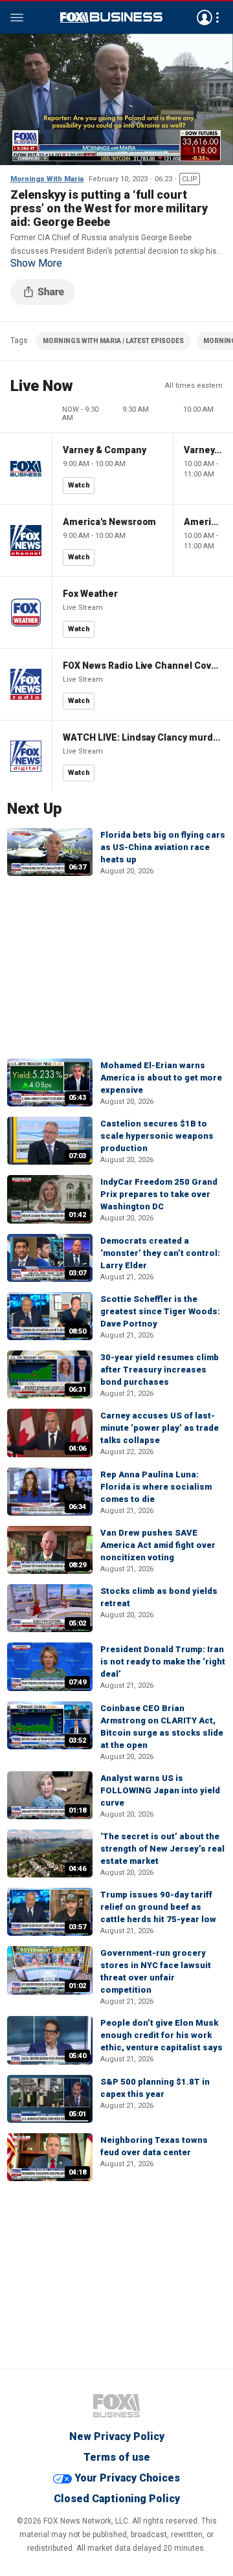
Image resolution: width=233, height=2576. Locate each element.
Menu (17, 17)
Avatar (205, 17)
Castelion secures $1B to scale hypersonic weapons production (157, 1136)
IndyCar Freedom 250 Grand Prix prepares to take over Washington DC (159, 1194)
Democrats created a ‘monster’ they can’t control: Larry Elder (160, 1253)
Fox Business (111, 17)
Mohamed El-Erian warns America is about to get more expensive (161, 1078)
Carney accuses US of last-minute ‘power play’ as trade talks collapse (160, 1428)
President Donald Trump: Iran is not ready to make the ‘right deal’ (163, 1662)
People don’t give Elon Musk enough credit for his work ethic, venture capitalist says (161, 2035)
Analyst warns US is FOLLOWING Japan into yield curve (160, 1790)
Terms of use (117, 2457)
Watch (79, 485)
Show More (36, 263)
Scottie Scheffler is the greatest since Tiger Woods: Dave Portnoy (160, 1311)
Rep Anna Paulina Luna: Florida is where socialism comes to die (156, 1487)
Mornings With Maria (47, 179)
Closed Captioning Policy (117, 2499)
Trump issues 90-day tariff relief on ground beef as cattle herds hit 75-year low (158, 1907)
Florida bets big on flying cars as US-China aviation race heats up (163, 847)
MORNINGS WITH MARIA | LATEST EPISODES (113, 341)
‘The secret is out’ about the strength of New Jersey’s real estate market (162, 1849)
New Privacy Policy (117, 2436)
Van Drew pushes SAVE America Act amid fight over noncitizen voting (158, 1545)
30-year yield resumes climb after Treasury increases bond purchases (160, 1370)
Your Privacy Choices (127, 2478)
